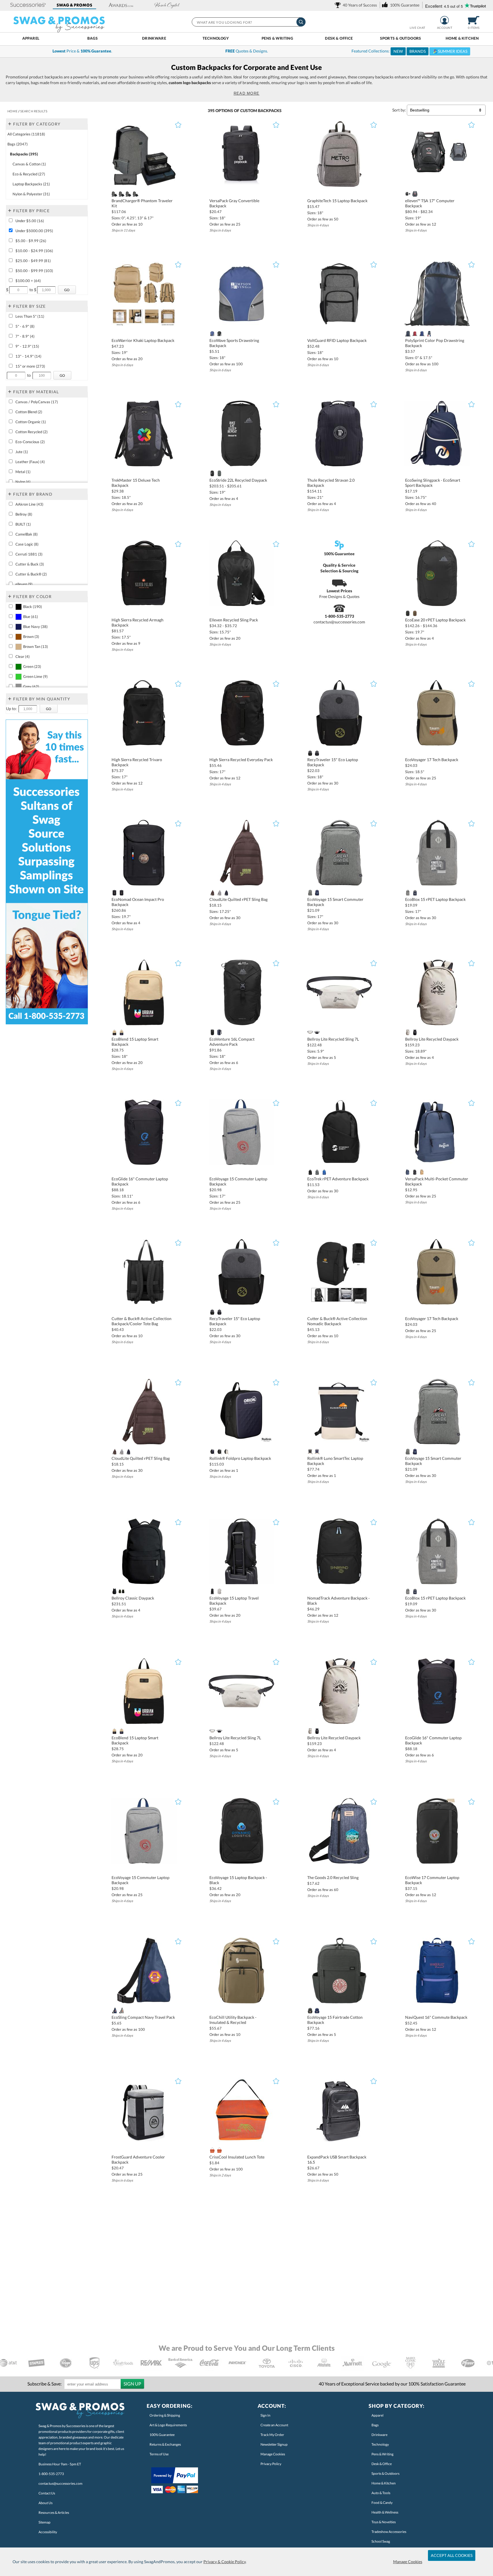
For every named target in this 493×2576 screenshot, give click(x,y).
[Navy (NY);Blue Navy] (317, 753)
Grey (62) (31, 686)
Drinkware (154, 38)
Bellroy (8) (24, 514)
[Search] (301, 22)
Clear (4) (23, 656)
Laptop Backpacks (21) (31, 184)
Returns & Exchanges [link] (165, 2444)
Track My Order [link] (272, 2435)
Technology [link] (380, 2444)
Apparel (31, 38)
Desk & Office (339, 38)
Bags (93, 38)
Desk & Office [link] (382, 2464)
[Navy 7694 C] (408, 334)
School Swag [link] (381, 2541)
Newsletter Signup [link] (274, 2444)
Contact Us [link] (47, 2493)
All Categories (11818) (26, 134)
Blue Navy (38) (35, 627)
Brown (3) (31, 637)
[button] (28, 5)
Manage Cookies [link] (273, 2454)
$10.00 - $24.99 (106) (34, 251)
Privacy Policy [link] (271, 2464)
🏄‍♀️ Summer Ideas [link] (450, 51)
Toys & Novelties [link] (384, 2522)
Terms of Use (159, 2454)
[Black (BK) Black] (408, 194)
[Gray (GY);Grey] (219, 893)
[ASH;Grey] (310, 1032)
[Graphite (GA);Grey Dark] (310, 893)
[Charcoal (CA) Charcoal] (415, 194)
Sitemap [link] (45, 2522)
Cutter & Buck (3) (30, 564)
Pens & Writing (277, 38)
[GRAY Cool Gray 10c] (136, 194)
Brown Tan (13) (36, 646)
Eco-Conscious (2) (30, 442)
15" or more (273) (30, 366)
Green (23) (32, 666)
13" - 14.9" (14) (28, 356)
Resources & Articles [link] (54, 2513)
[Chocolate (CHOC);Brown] (212, 893)
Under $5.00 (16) (30, 221)
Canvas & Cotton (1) (29, 164)
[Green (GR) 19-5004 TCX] (219, 473)
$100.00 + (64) (28, 281)
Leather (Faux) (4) (30, 462)
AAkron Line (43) (29, 504)
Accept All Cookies (452, 2555)
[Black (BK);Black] (212, 473)
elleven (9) (24, 584)
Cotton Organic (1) (31, 422)
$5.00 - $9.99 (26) (31, 241)
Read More (247, 93)
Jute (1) (22, 452)
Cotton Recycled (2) (32, 432)
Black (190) (33, 607)
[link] (357, 5)
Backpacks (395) (24, 154)
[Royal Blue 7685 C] (422, 334)
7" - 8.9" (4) (25, 336)
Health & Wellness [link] (385, 2512)
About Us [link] (46, 2503)
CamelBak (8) (27, 534)
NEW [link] (398, 51)
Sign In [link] (265, 2415)
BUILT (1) (23, 524)
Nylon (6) (23, 482)
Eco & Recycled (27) (29, 174)
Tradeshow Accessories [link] (389, 2532)
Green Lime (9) (35, 676)
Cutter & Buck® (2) (31, 574)
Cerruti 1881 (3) (29, 554)
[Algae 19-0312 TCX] (121, 893)
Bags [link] (375, 2425)
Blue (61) (31, 617)
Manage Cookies (408, 2562)
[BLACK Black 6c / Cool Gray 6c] (219, 334)
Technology (216, 38)
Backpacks (270, 111)
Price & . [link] (82, 51)
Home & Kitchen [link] (384, 2483)
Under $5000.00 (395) (34, 231)
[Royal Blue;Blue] (212, 334)
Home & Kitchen (462, 38)
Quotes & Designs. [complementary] (247, 51)
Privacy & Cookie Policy (225, 2562)
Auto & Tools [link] (381, 2493)
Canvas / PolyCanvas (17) (37, 402)
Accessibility (48, 2532)
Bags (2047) (18, 144)
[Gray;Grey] (114, 194)
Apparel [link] (377, 2415)
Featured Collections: (409, 51)
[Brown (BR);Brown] (415, 613)
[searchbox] (248, 22)
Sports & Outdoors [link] (385, 2473)
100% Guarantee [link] (162, 2435)
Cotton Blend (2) (29, 412)
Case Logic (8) (27, 544)
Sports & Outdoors (401, 38)
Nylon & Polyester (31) (31, 194)
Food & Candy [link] (382, 2503)
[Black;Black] (129, 194)
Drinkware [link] (379, 2435)
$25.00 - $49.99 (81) (33, 261)
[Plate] (121, 194)
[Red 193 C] (415, 334)
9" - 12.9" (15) (27, 346)
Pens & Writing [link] (382, 2454)
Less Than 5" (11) (30, 316)
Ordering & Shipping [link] (165, 2415)
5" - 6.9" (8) (25, 326)
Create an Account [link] (274, 2425)
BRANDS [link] (418, 51)
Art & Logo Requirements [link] (168, 2425)
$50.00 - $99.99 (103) (34, 271)
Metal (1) (23, 472)
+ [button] (10, 123)
